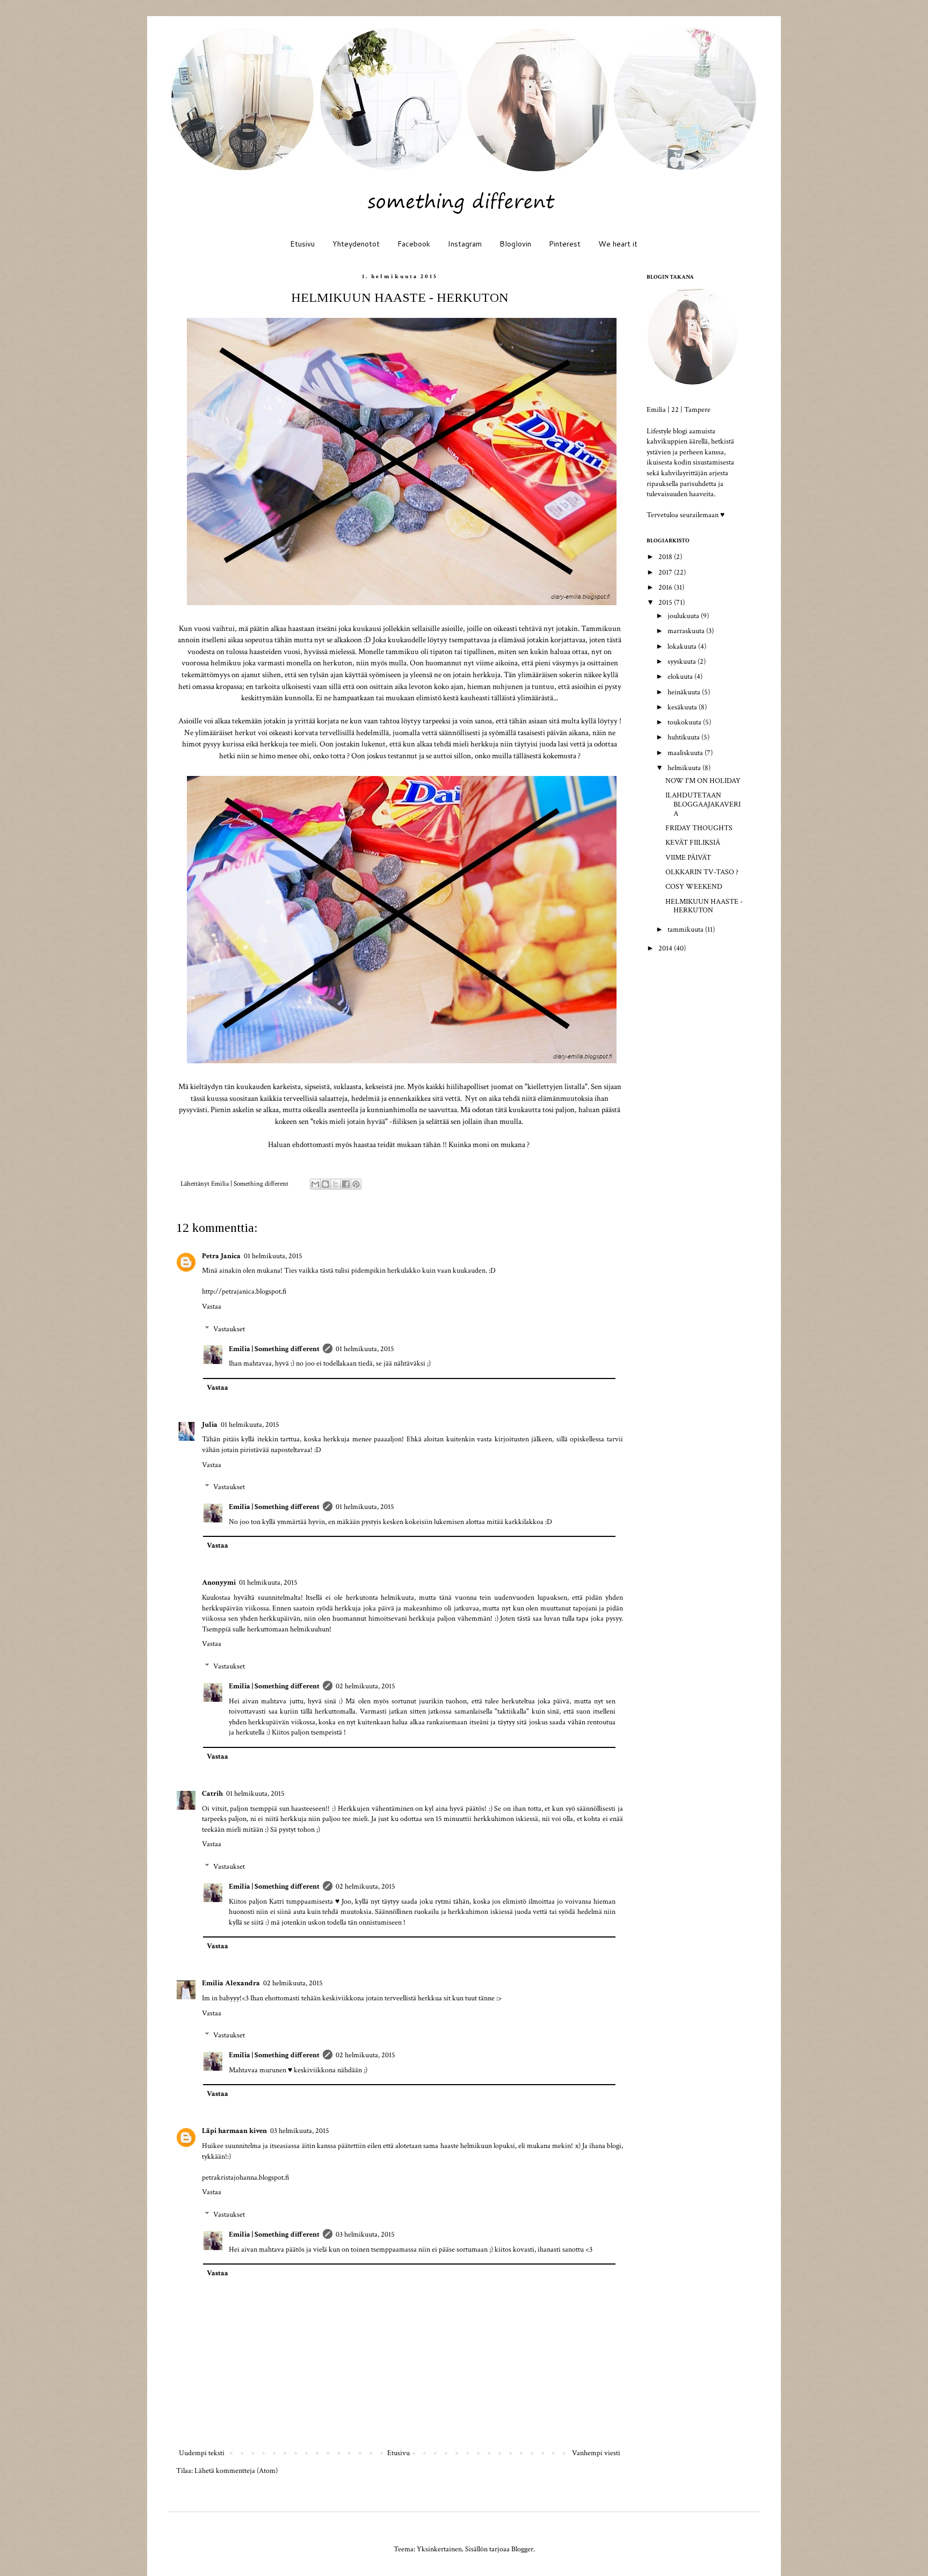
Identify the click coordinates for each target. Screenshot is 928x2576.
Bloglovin (515, 244)
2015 (666, 603)
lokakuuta (683, 647)
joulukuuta (684, 616)
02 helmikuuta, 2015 (365, 1686)
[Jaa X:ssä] (336, 1184)
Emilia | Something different (274, 1349)
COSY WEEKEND (694, 887)
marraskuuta (687, 631)
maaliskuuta (686, 753)
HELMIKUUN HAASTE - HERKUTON (704, 906)
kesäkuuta (683, 707)
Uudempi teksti (202, 2453)
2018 (666, 557)
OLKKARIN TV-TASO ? (702, 872)
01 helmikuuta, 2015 (273, 1256)
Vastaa (212, 1307)
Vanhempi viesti (596, 2453)
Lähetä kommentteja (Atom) (236, 2471)
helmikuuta (685, 768)
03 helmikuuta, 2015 (300, 2131)
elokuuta (681, 677)
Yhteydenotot (356, 244)
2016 (666, 587)
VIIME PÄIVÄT (688, 858)
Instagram (465, 244)
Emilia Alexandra (231, 1983)
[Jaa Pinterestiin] (356, 1184)
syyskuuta (683, 662)
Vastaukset (229, 1329)
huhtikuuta (684, 737)
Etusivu (302, 244)
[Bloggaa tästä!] (325, 1184)
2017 (666, 572)
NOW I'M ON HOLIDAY (703, 781)
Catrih (212, 1794)
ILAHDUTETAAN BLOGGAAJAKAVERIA (703, 804)
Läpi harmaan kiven (234, 2131)
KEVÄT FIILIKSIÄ (693, 843)
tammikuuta (686, 930)
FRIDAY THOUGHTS (699, 828)
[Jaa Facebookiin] (346, 1184)
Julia (210, 1425)
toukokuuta (685, 722)
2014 (666, 948)
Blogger (522, 2549)
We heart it (618, 244)
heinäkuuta (685, 692)
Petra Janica (221, 1256)
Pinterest (565, 244)
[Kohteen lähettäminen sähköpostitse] (315, 1184)
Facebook (414, 244)
